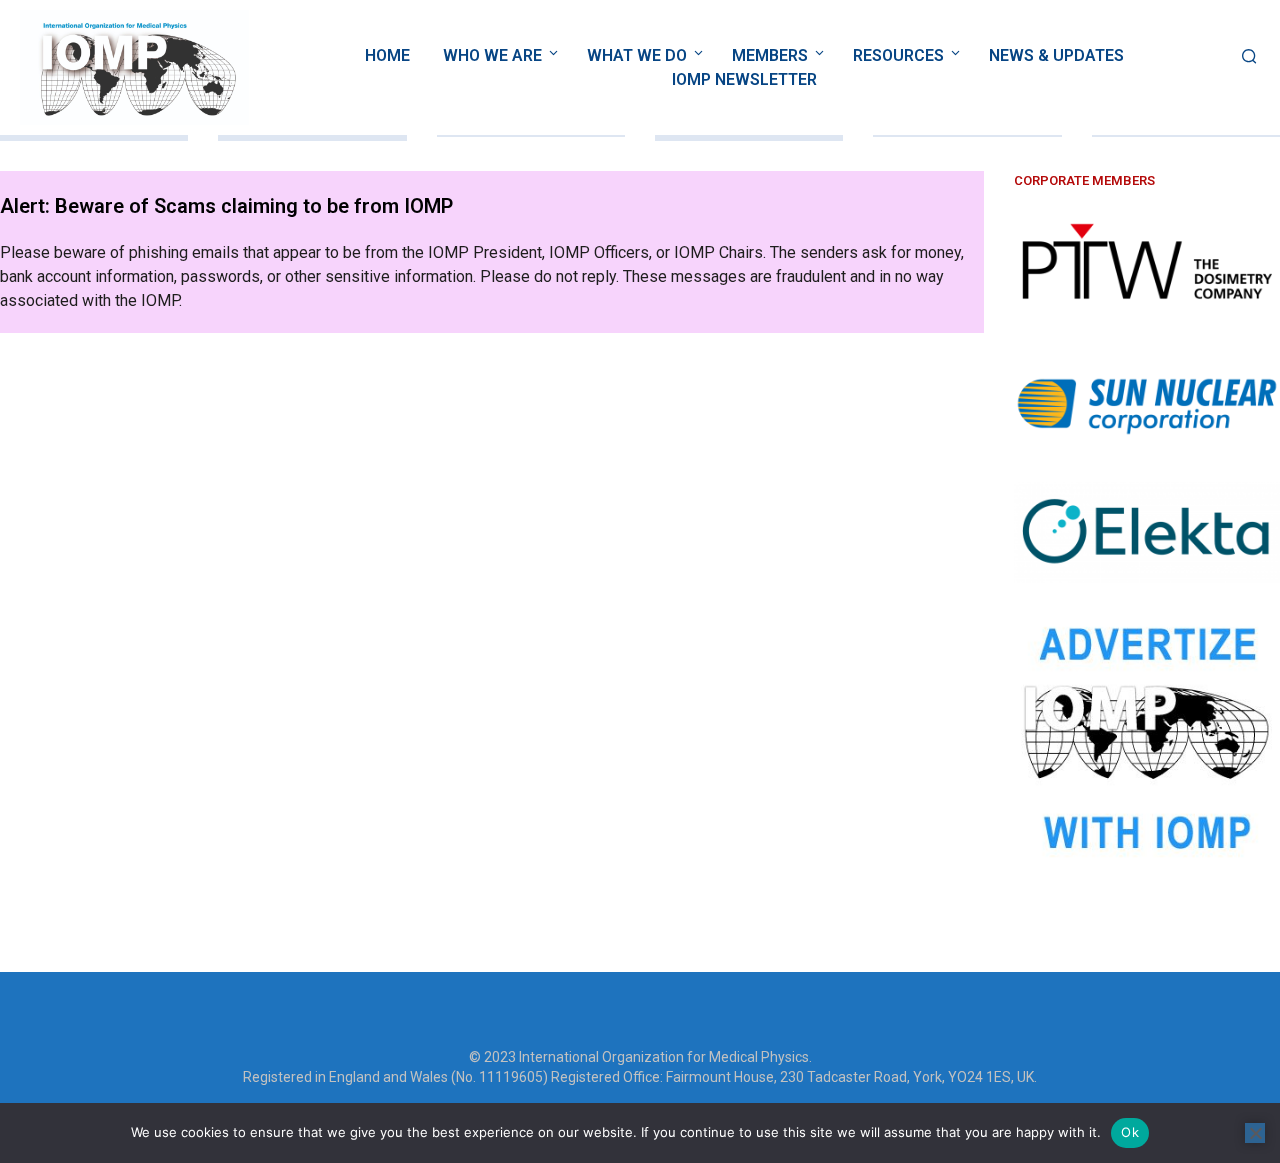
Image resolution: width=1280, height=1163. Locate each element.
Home (387, 55)
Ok (1130, 1132)
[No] (1255, 1133)
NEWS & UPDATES (1056, 55)
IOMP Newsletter (744, 79)
